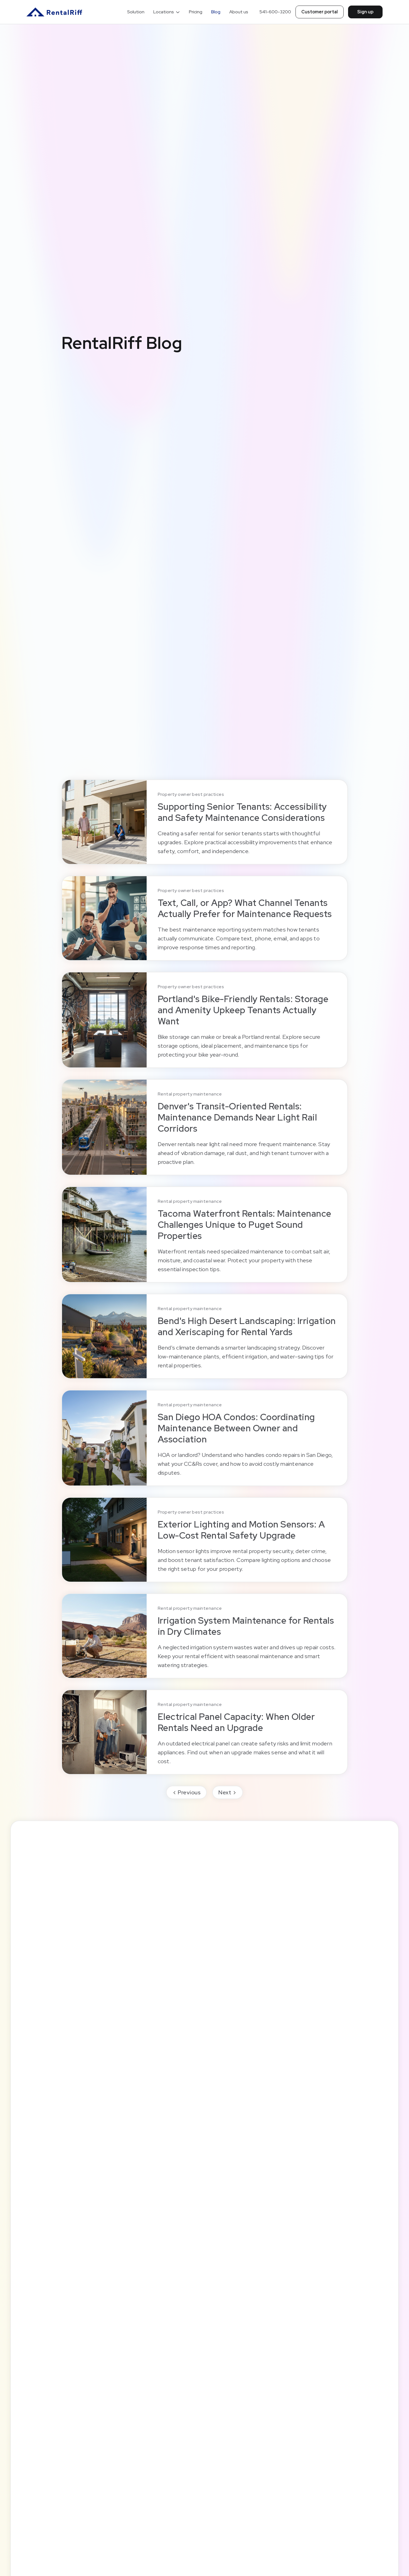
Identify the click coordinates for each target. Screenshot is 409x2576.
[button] (167, 12)
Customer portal (320, 12)
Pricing (196, 12)
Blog (216, 12)
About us (239, 12)
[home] (54, 12)
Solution (136, 12)
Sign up (365, 12)
